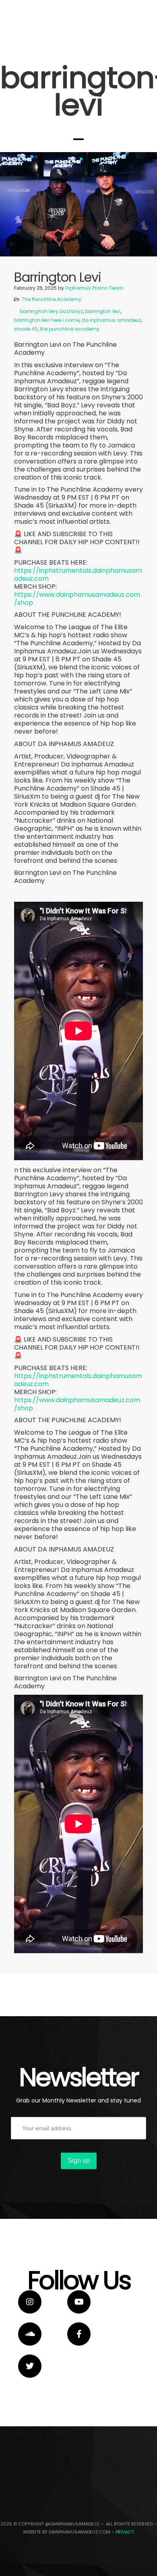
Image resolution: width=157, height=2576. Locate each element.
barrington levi (103, 311)
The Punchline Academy (52, 299)
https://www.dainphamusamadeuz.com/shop (77, 599)
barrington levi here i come (47, 320)
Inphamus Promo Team (94, 288)
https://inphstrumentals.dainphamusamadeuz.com (78, 574)
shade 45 (26, 329)
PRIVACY (125, 2532)
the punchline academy (70, 329)
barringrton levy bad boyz (51, 311)
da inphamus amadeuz (111, 320)
